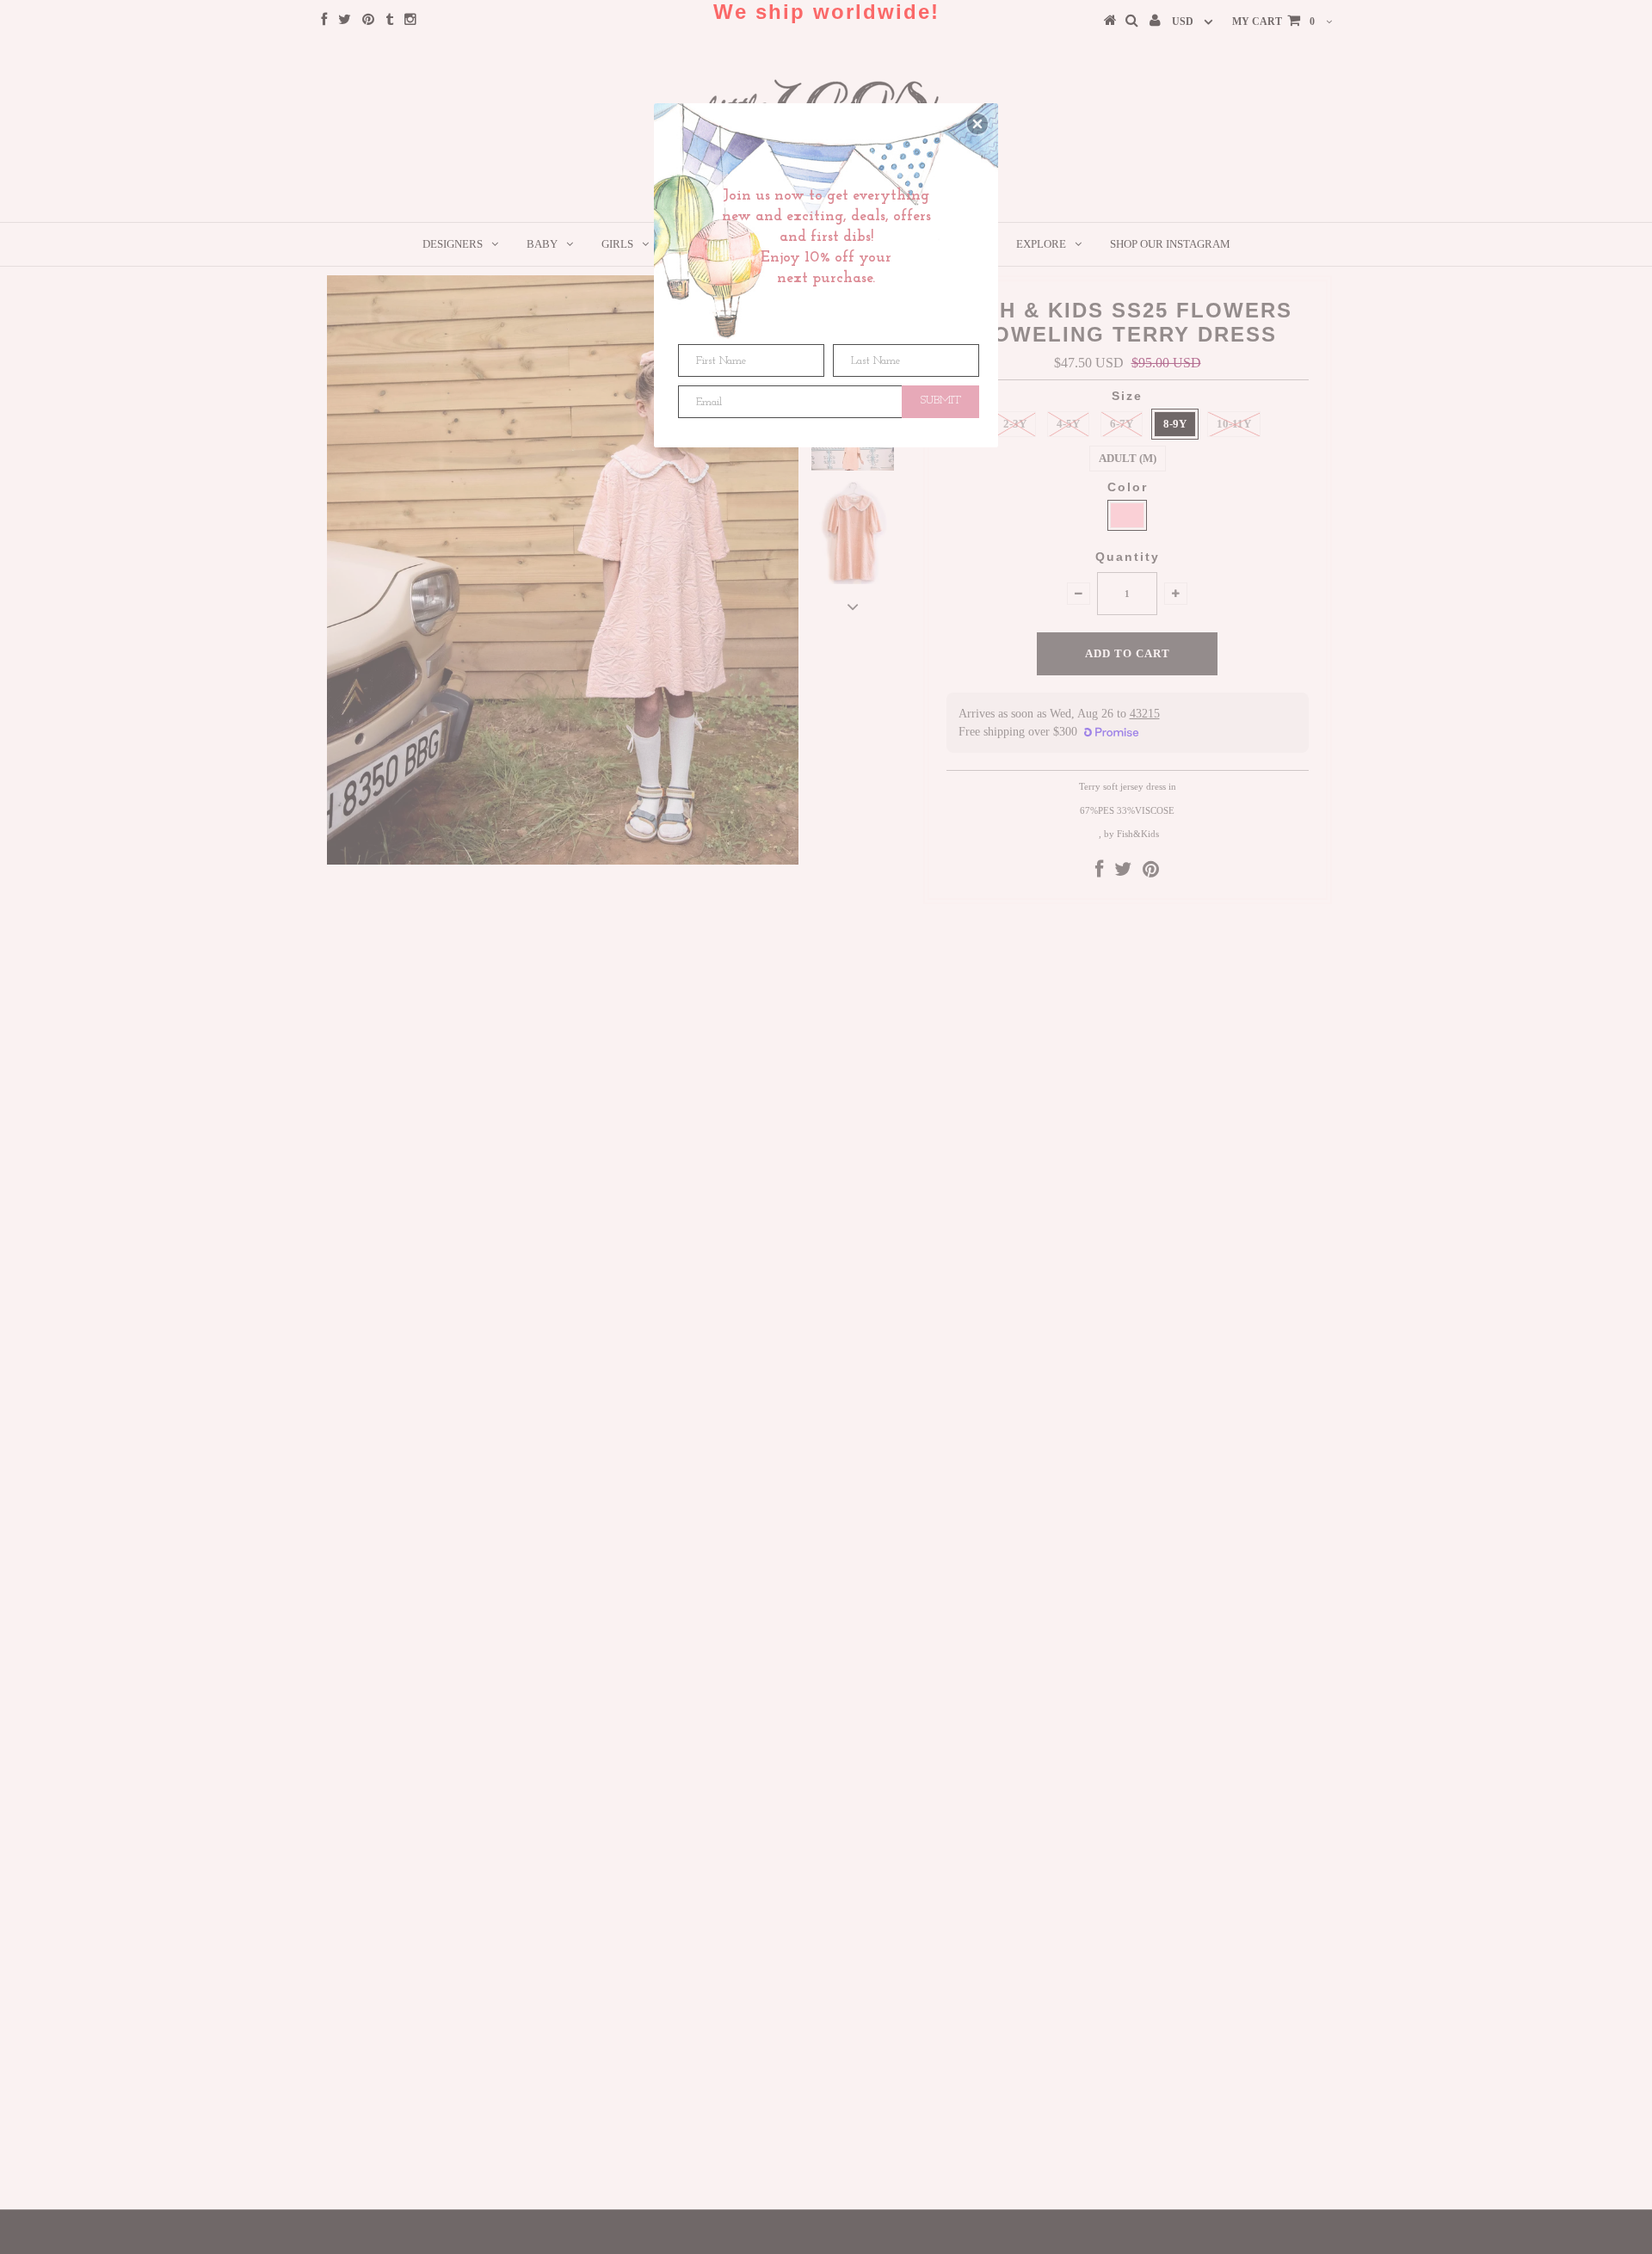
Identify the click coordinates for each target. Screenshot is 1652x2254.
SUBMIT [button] (941, 400)
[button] (977, 124)
